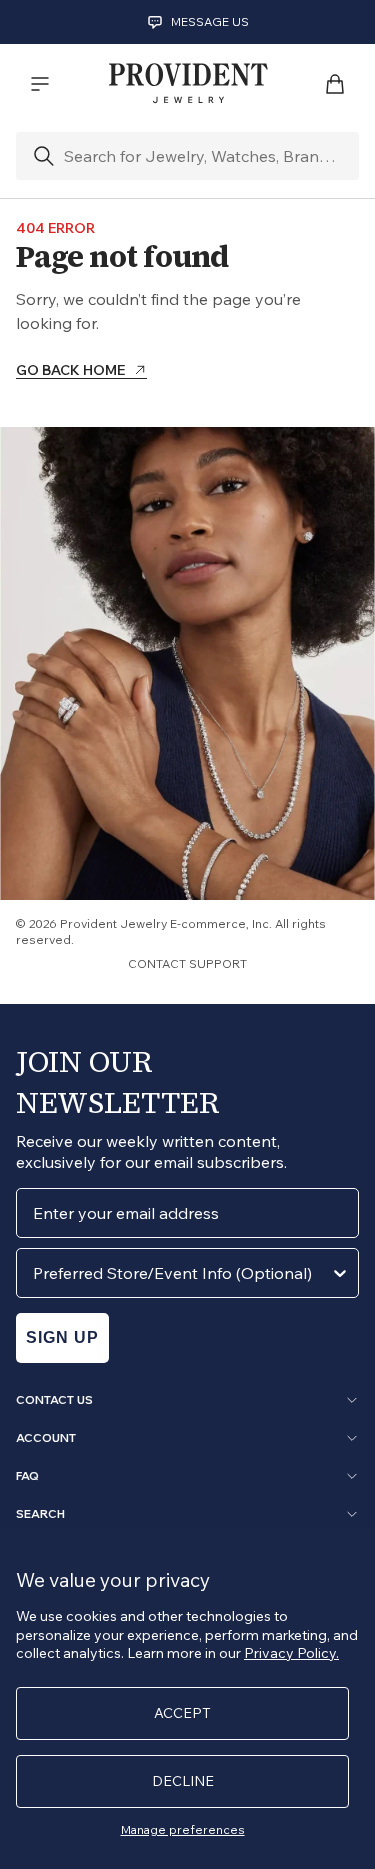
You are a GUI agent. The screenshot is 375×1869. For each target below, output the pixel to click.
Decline (183, 1781)
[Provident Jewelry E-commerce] (188, 84)
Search (40, 1514)
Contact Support (187, 963)
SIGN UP (62, 1337)
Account (46, 1438)
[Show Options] (340, 1273)
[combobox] (181, 1273)
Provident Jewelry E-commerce (153, 923)
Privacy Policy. (291, 1653)
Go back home (70, 371)
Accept (182, 1713)
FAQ (27, 1476)
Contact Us (54, 1400)
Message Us (210, 21)
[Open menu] (40, 84)
